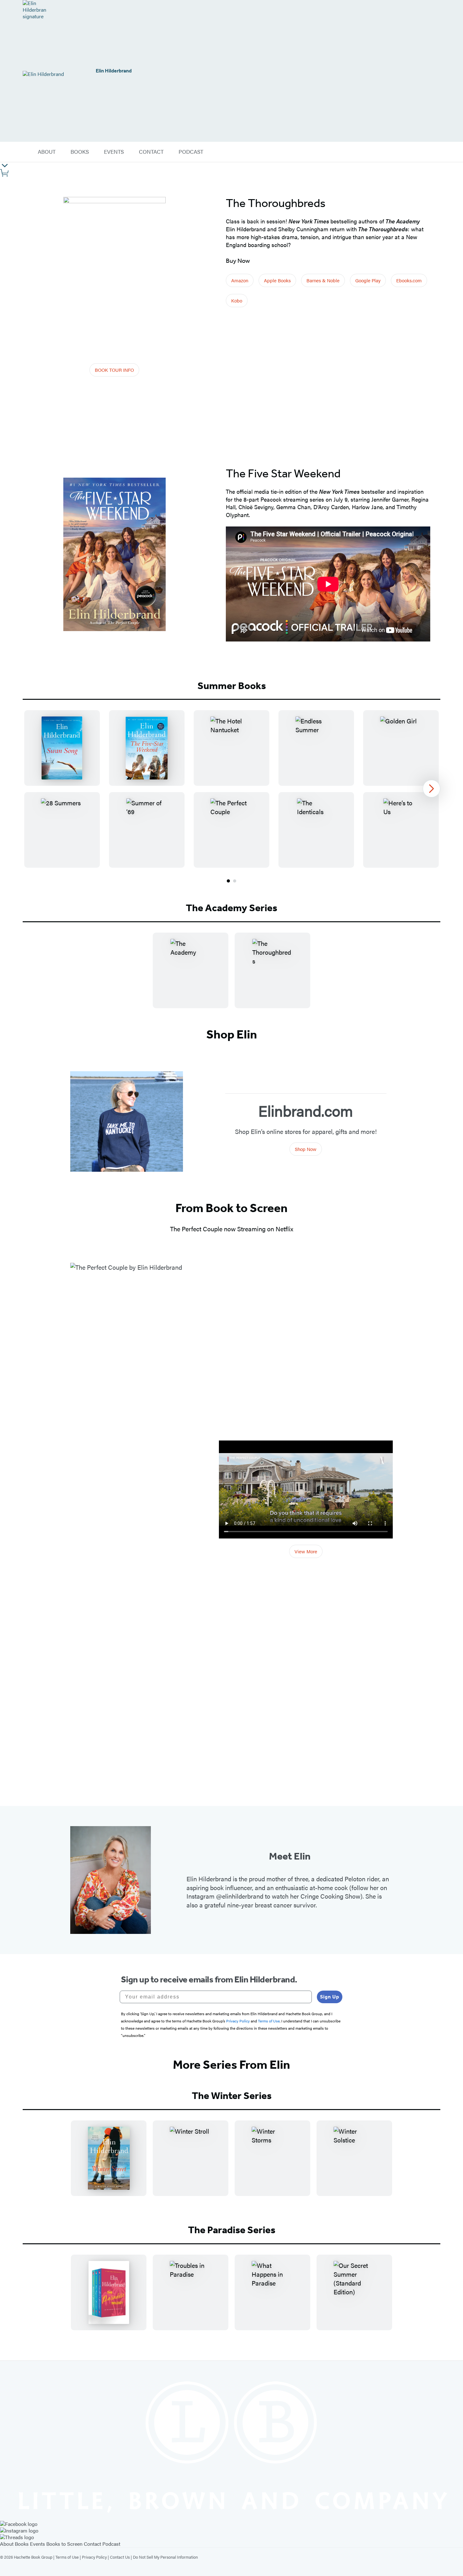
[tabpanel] (231, 797)
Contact (92, 2544)
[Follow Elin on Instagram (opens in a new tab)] (231, 2531)
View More (306, 1551)
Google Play (368, 280)
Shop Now (306, 1149)
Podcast (111, 2544)
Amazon (240, 280)
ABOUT (47, 152)
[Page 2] (235, 881)
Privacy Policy (94, 2557)
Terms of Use (67, 2557)
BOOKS (80, 152)
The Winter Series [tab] (232, 2096)
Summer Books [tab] (232, 686)
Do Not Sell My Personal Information (165, 2557)
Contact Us (120, 2557)
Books (22, 2544)
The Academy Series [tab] (231, 908)
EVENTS (114, 152)
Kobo (237, 300)
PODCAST (191, 152)
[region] (231, 789)
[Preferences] (5, 166)
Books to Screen (64, 2544)
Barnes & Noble (323, 280)
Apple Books (277, 280)
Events (37, 2544)
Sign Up (330, 1997)
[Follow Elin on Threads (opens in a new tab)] (231, 2537)
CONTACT (151, 152)
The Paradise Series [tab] (232, 2230)
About (7, 2544)
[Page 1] (228, 881)
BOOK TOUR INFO (114, 370)
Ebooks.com (409, 280)
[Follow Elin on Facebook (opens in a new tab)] (231, 2524)
